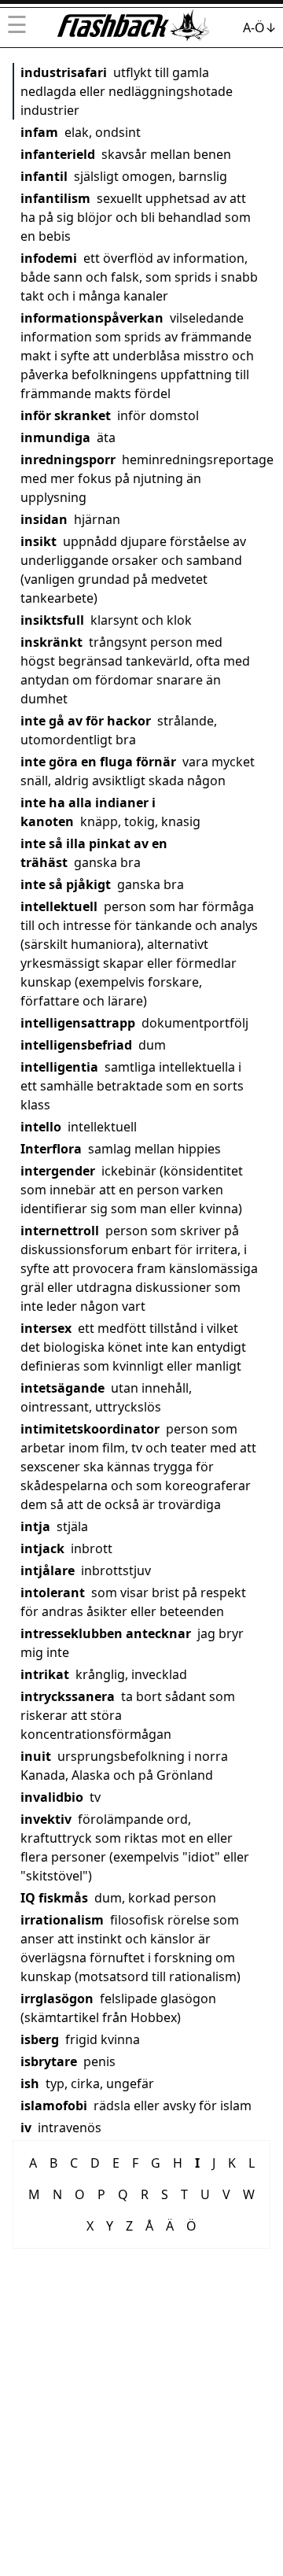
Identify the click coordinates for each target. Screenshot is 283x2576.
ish (30, 2083)
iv (26, 2128)
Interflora (51, 1149)
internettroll (60, 1231)
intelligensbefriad (76, 1045)
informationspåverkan (92, 318)
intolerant (53, 1592)
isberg (40, 2039)
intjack (42, 1548)
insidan (44, 519)
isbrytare (49, 2061)
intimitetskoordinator (90, 1429)
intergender (58, 1171)
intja (35, 1526)
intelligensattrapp (78, 1023)
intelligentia (59, 1067)
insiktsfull (52, 620)
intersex (46, 1328)
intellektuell (59, 906)
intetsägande (62, 1388)
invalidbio (52, 1797)
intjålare (48, 1570)
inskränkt (51, 642)
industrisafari (64, 72)
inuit (36, 1756)
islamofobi (54, 2105)
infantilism (55, 198)
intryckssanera (68, 1696)
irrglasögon (57, 1998)
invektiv (46, 1819)
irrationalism (62, 1920)
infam (39, 132)
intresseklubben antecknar (106, 1633)
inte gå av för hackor (86, 721)
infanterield (58, 154)
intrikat (45, 1674)
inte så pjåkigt (66, 884)
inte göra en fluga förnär (98, 762)
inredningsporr (68, 459)
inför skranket (66, 415)
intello (41, 1127)
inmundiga (55, 437)
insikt (39, 541)
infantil (44, 176)
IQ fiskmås (54, 1898)
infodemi (49, 258)
